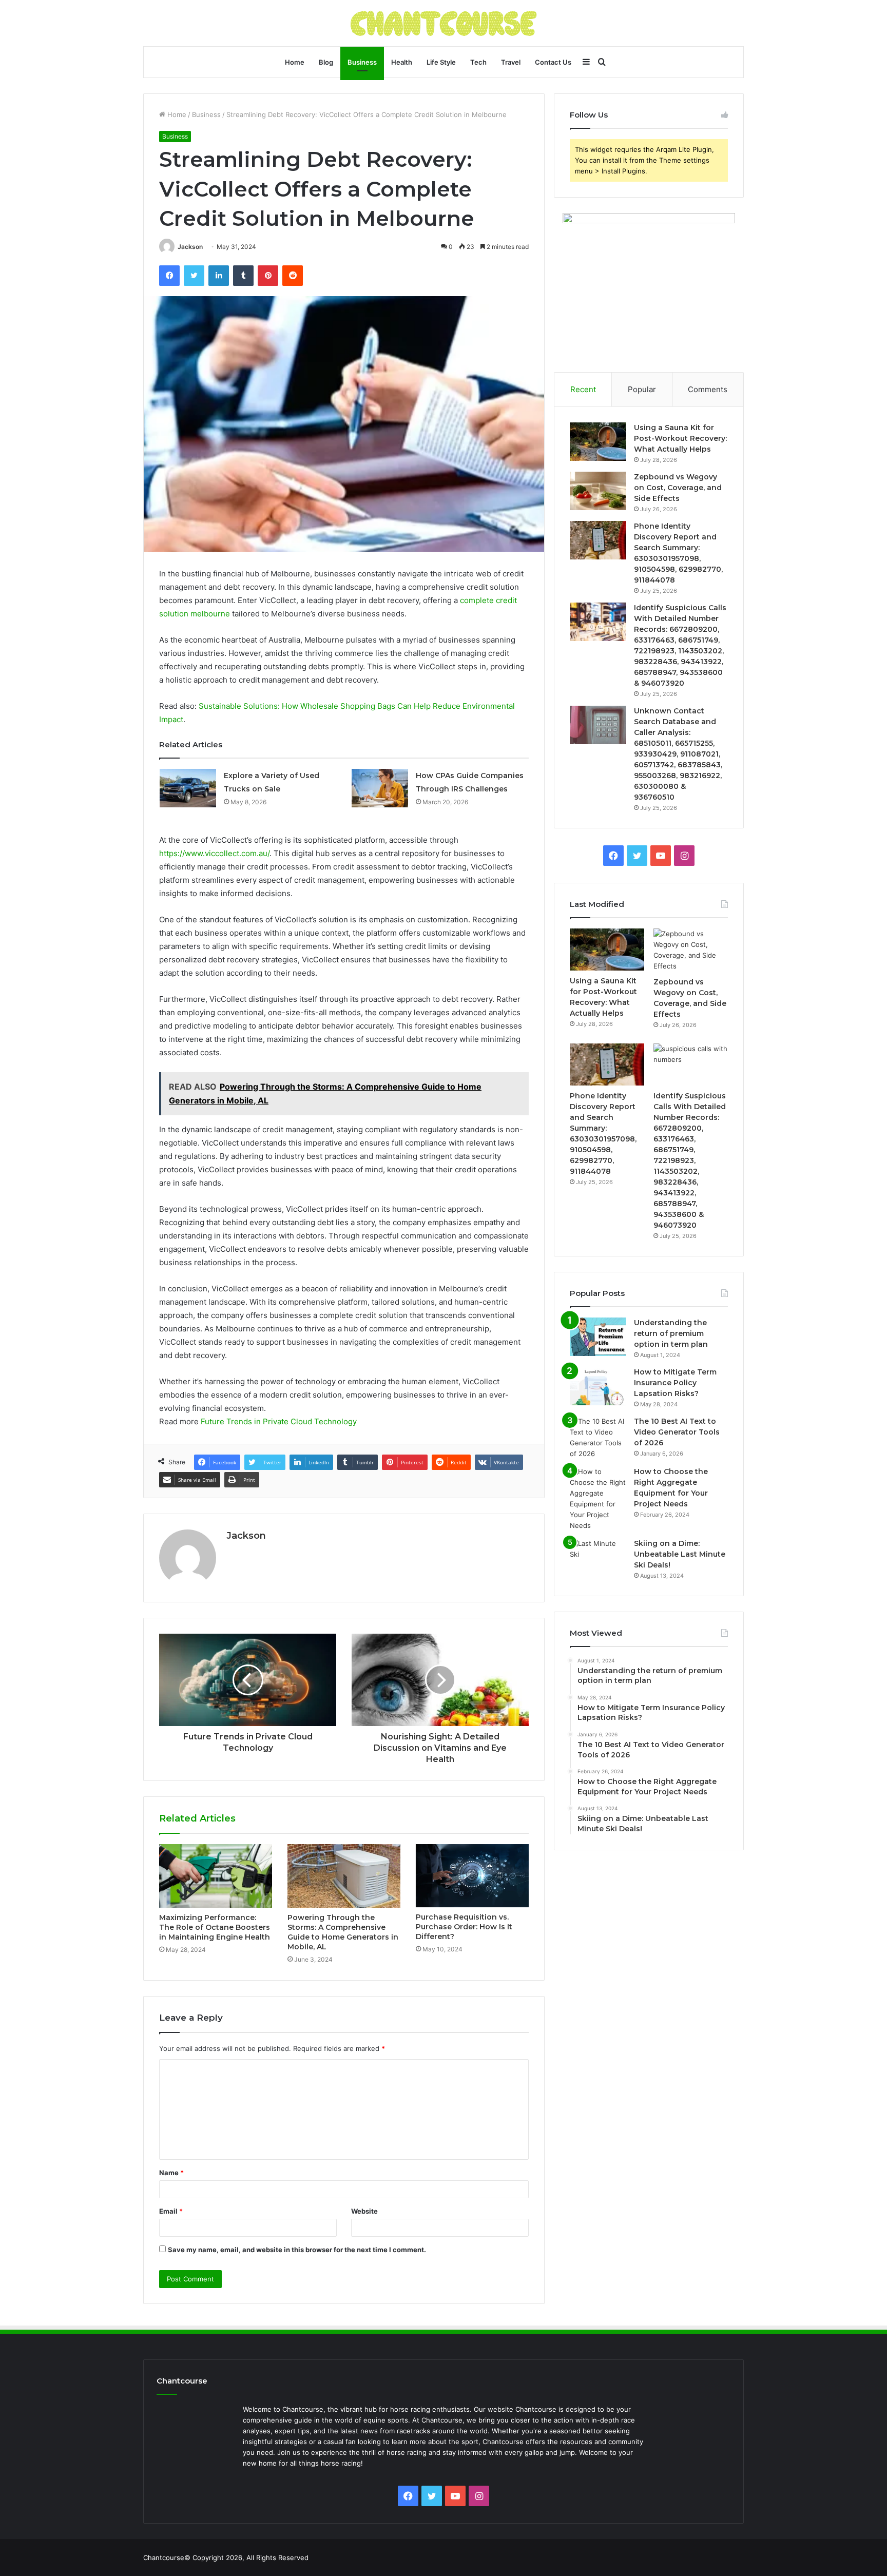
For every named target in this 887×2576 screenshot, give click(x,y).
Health (402, 62)
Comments (708, 389)
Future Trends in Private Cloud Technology (279, 1421)
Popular (642, 389)
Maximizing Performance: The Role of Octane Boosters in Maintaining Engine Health (215, 1927)
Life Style (441, 62)
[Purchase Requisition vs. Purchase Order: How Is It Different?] (472, 1876)
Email (171, 2211)
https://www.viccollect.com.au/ (214, 853)
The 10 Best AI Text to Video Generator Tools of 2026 (677, 1432)
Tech (478, 62)
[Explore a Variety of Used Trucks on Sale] (188, 788)
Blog (326, 62)
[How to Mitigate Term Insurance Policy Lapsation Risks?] (598, 1386)
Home (295, 62)
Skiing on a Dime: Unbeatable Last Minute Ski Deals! (680, 1554)
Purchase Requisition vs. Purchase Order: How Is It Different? (464, 1927)
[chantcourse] (444, 23)
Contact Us (553, 62)
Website (364, 2211)
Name (171, 2173)
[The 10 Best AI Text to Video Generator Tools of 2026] (598, 1438)
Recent (583, 389)
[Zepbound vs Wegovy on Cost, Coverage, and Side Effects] (598, 491)
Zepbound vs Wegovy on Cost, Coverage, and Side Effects (678, 488)
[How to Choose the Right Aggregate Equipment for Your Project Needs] (598, 1499)
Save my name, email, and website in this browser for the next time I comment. (297, 2250)
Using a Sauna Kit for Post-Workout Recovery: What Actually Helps (680, 438)
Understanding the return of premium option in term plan (671, 1333)
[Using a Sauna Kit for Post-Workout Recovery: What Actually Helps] (598, 442)
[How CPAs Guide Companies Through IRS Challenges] (380, 788)
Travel (511, 62)
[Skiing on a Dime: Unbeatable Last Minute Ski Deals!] (598, 1557)
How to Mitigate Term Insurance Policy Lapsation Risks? (675, 1383)
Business (362, 62)
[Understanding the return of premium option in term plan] (598, 1337)
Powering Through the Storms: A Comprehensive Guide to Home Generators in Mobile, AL (343, 1932)
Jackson (190, 247)
